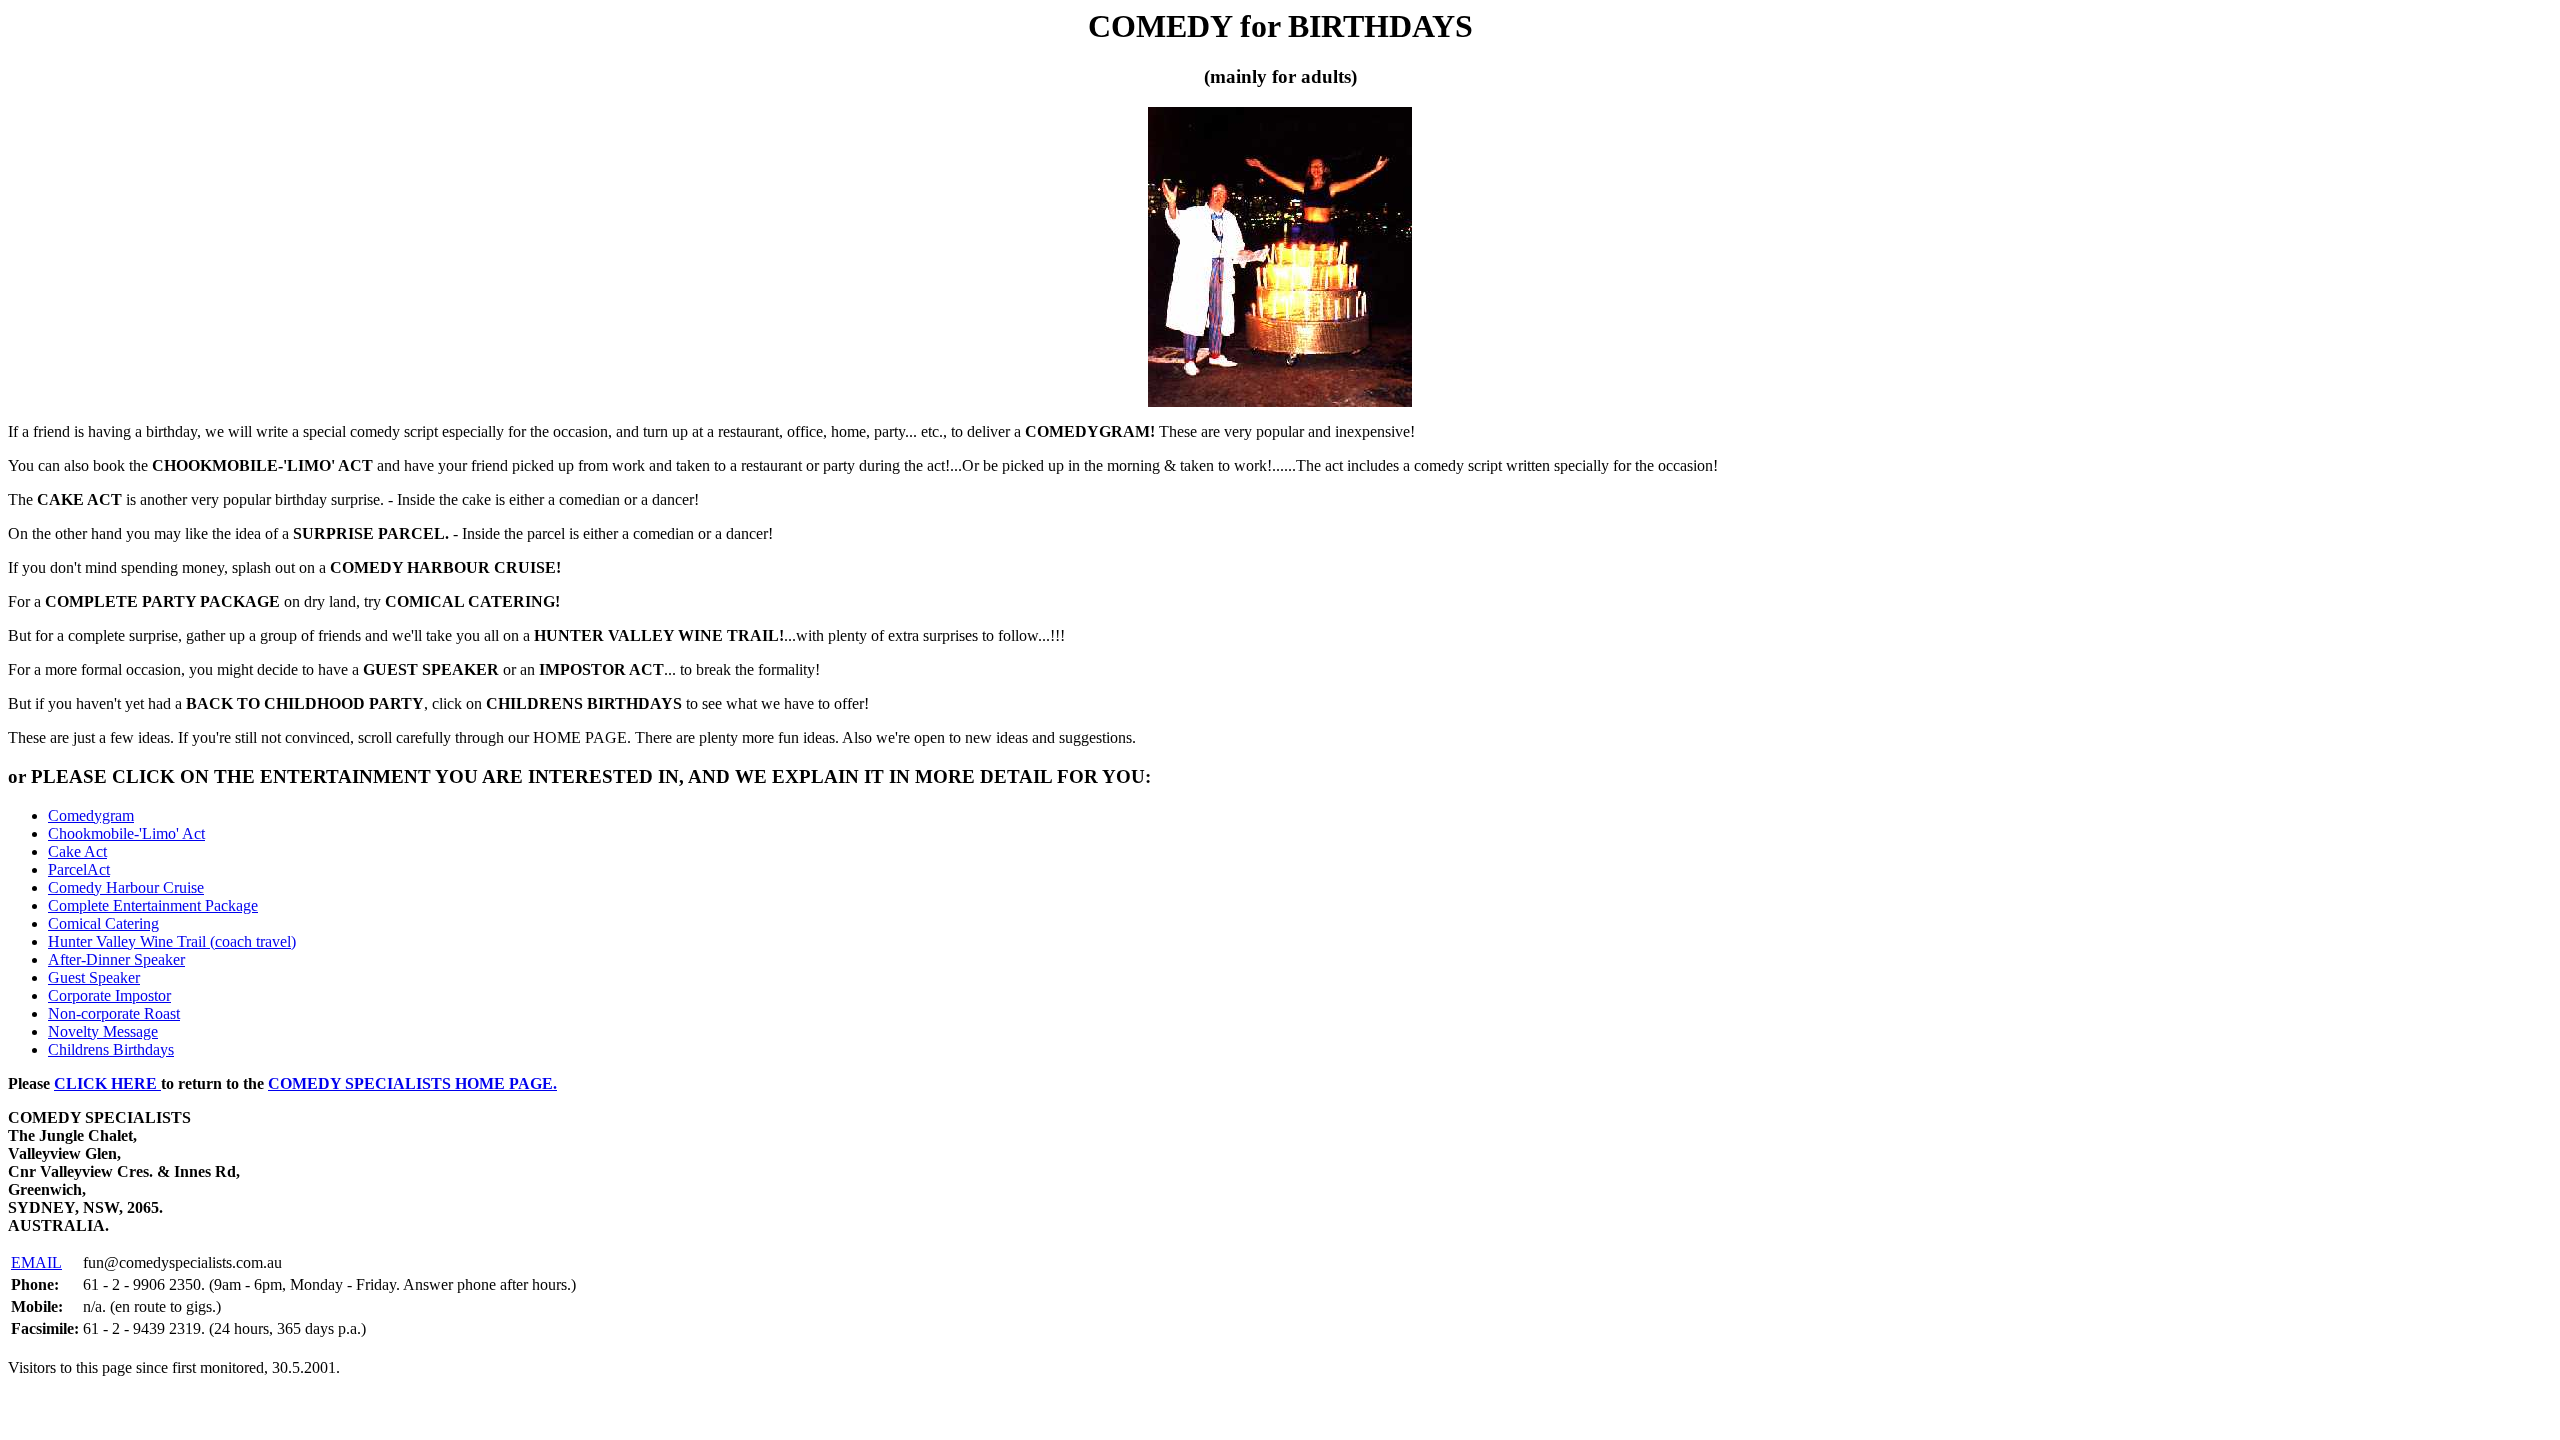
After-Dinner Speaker (116, 959)
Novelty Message (103, 1031)
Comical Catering (103, 923)
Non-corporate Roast (114, 1013)
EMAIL (36, 1262)
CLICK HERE (107, 1083)
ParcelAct (79, 869)
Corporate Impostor (109, 995)
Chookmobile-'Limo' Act (126, 833)
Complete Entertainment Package (153, 905)
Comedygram (91, 815)
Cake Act (77, 851)
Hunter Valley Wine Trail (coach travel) (172, 941)
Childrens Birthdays (111, 1049)
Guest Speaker (94, 977)
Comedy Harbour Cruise (126, 887)
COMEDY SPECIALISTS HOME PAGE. (412, 1083)
